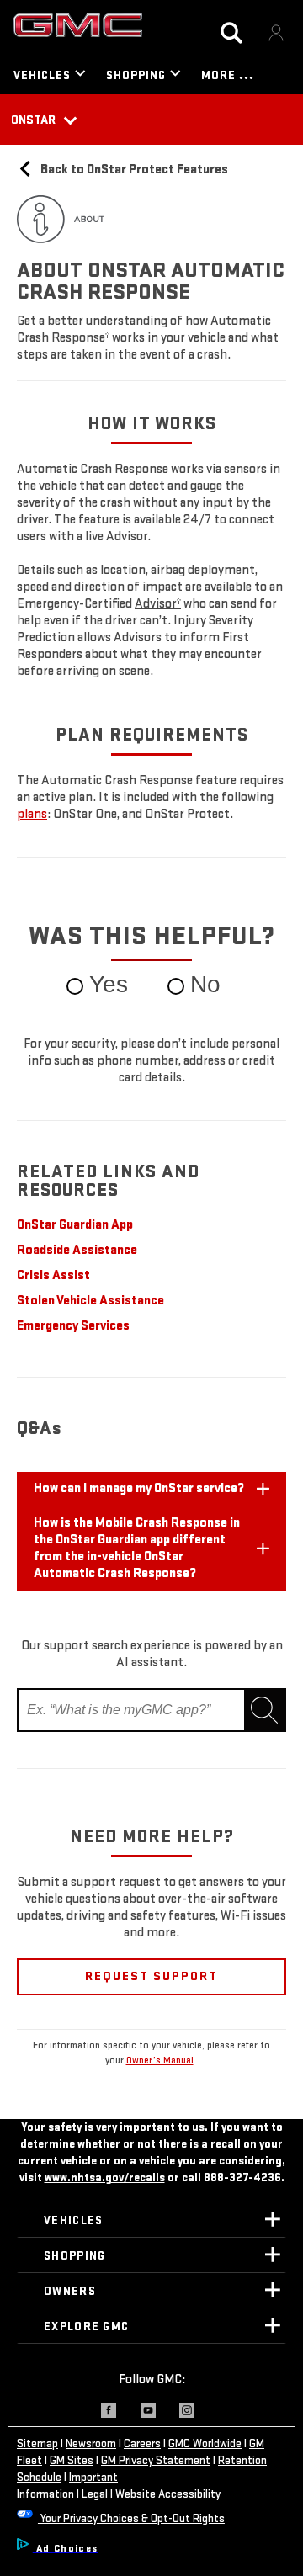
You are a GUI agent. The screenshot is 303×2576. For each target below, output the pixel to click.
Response (80, 338)
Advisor (158, 604)
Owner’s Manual (160, 2061)
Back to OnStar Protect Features (133, 170)
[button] (80, 338)
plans (32, 814)
